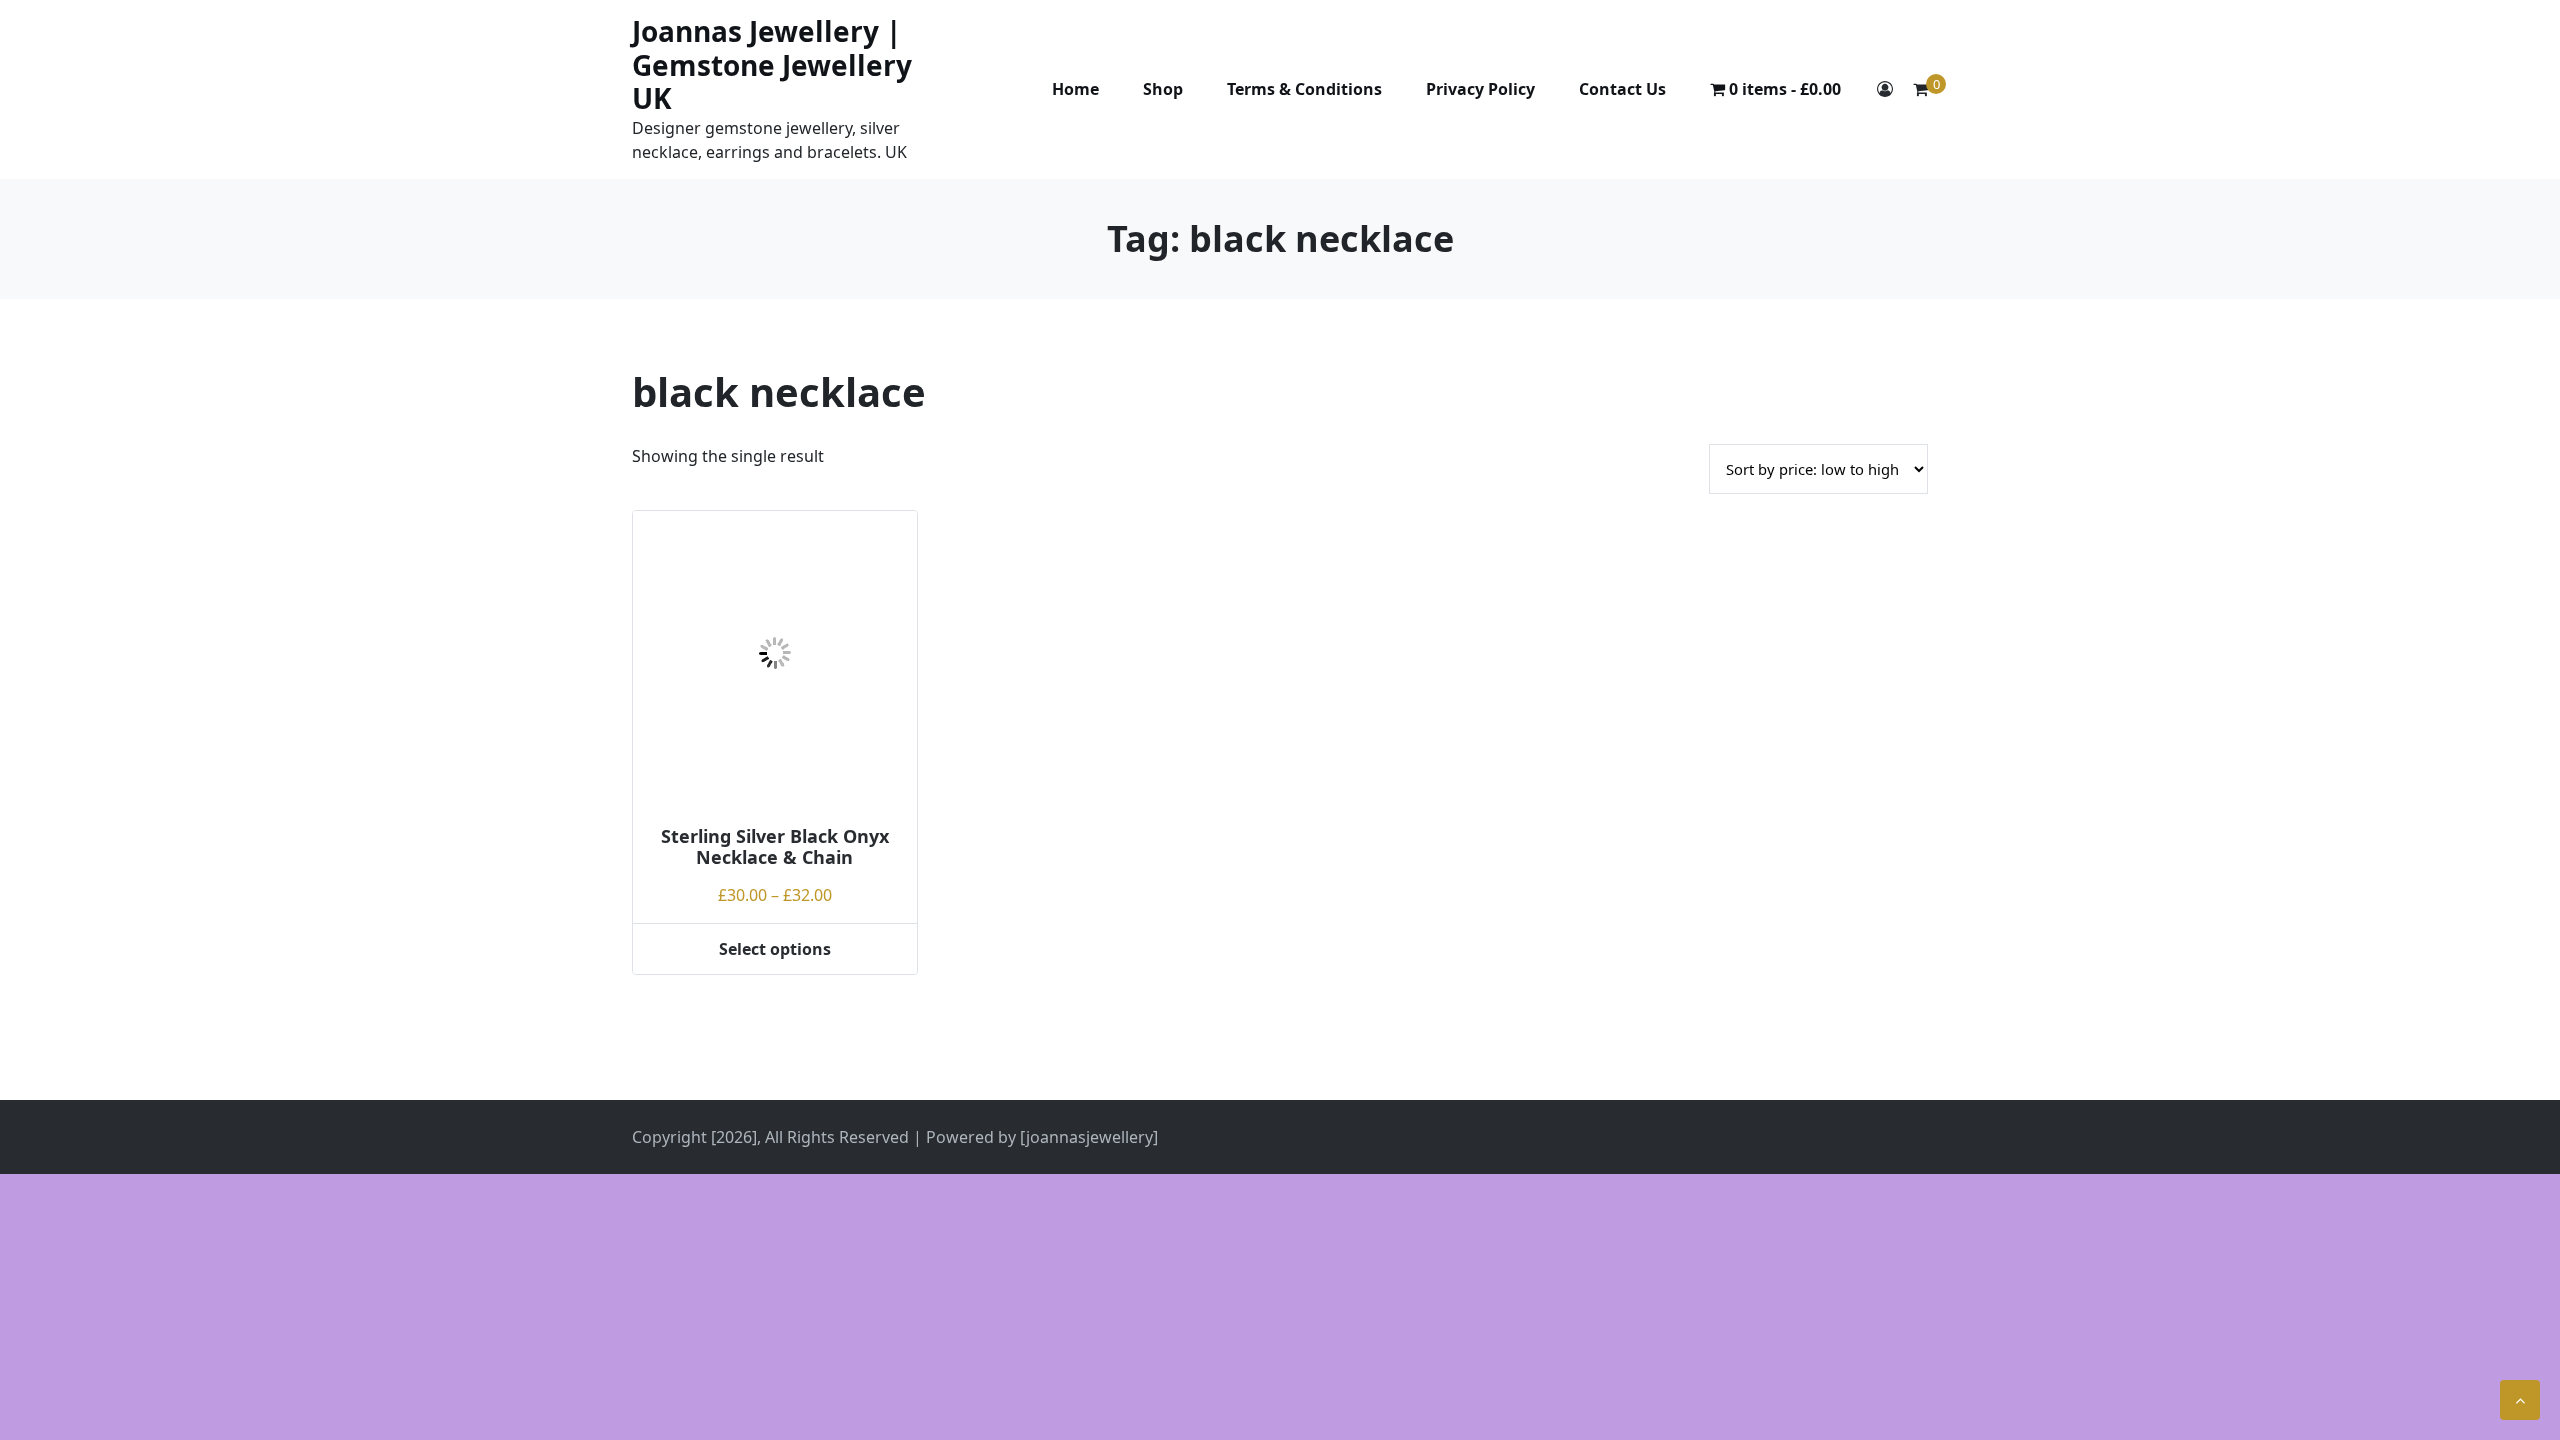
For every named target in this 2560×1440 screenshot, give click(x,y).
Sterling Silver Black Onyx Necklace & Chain (775, 847)
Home (1075, 89)
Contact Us (1622, 89)
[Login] (1885, 89)
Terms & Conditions (1304, 89)
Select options (775, 949)
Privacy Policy (1480, 89)
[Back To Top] (2520, 1400)
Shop (1163, 89)
